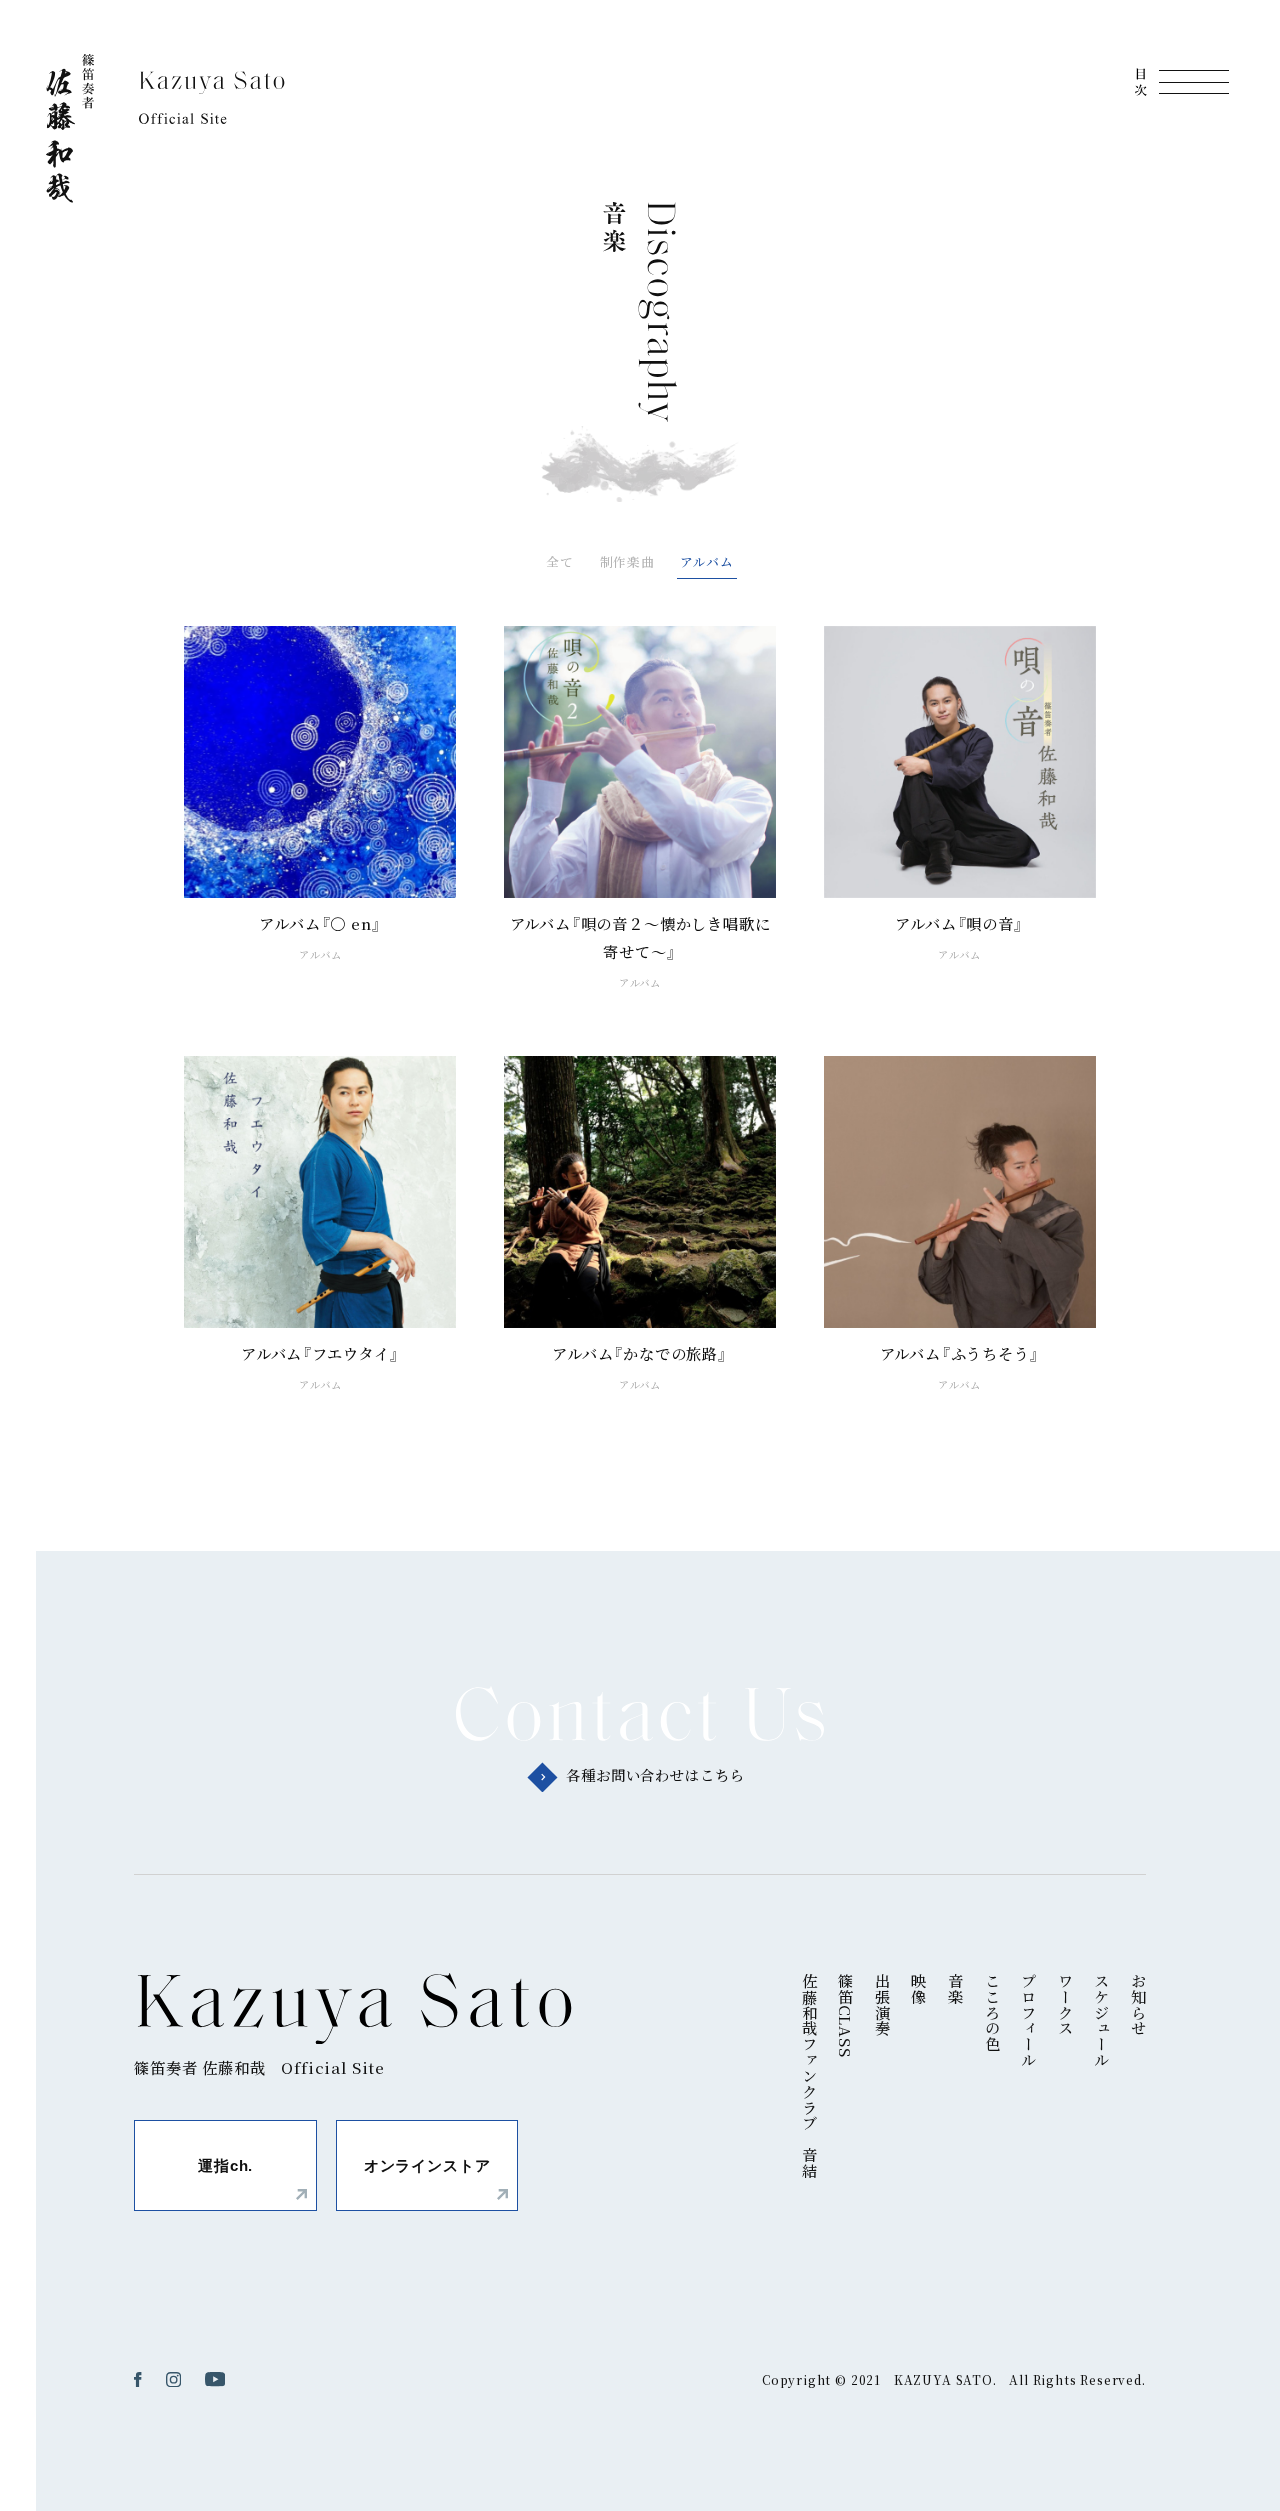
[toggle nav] (1182, 82)
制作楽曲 (627, 561)
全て (560, 561)
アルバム (706, 561)
